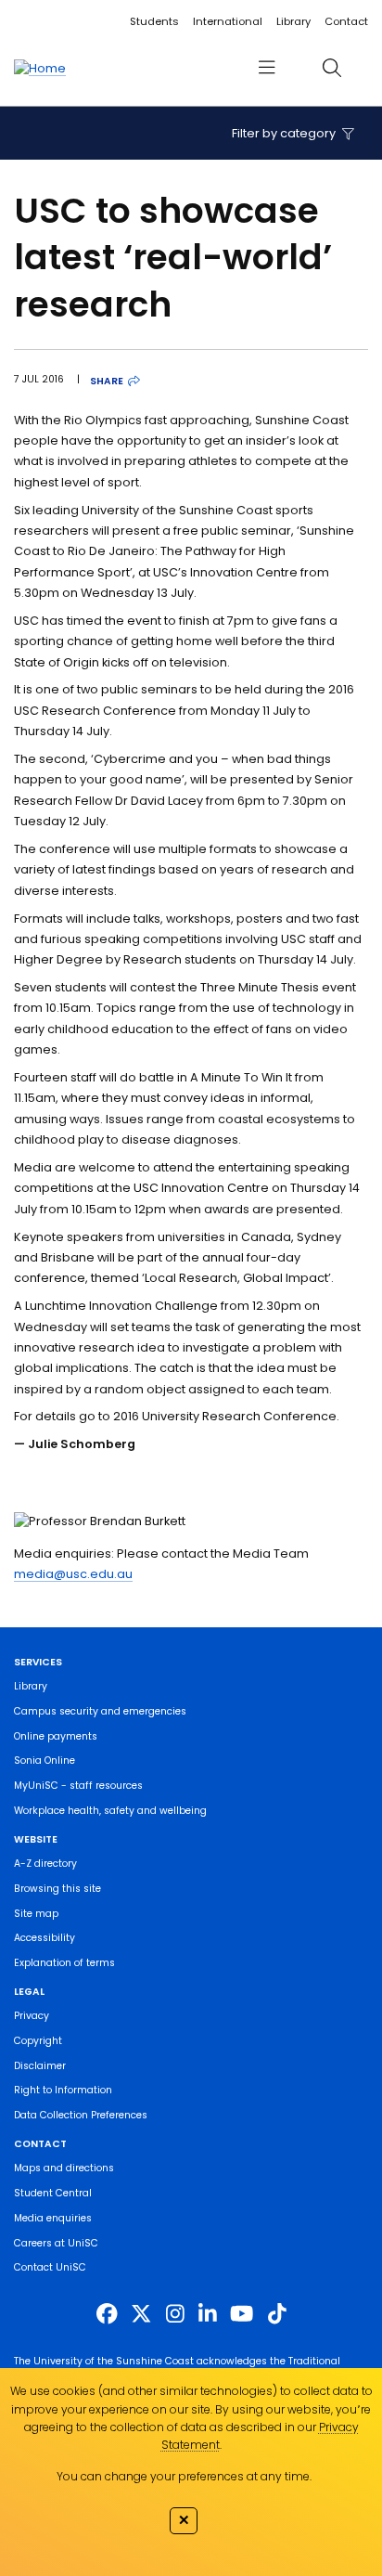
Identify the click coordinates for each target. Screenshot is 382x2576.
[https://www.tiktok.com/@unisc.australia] (277, 2314)
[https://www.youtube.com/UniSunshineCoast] (242, 2314)
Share (107, 381)
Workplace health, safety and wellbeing (110, 1811)
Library (293, 21)
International (228, 21)
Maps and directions (64, 2168)
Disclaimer (40, 2066)
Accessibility (45, 1938)
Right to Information (63, 2090)
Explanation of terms (64, 1963)
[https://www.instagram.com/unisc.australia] (175, 2314)
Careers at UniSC (56, 2243)
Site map (36, 1914)
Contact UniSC (50, 2267)
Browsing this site (57, 1889)
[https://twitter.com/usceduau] (141, 2314)
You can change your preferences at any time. (184, 2476)
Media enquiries (53, 2218)
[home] (40, 68)
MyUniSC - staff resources (78, 1786)
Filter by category (285, 133)
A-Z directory (45, 1864)
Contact (346, 21)
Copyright (38, 2041)
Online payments (56, 1736)
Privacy (32, 2016)
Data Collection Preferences (81, 2115)
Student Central (53, 2193)
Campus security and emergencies (100, 1711)
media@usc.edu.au (73, 1574)
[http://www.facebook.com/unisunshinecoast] (107, 2314)
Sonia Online (45, 1760)
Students (154, 21)
